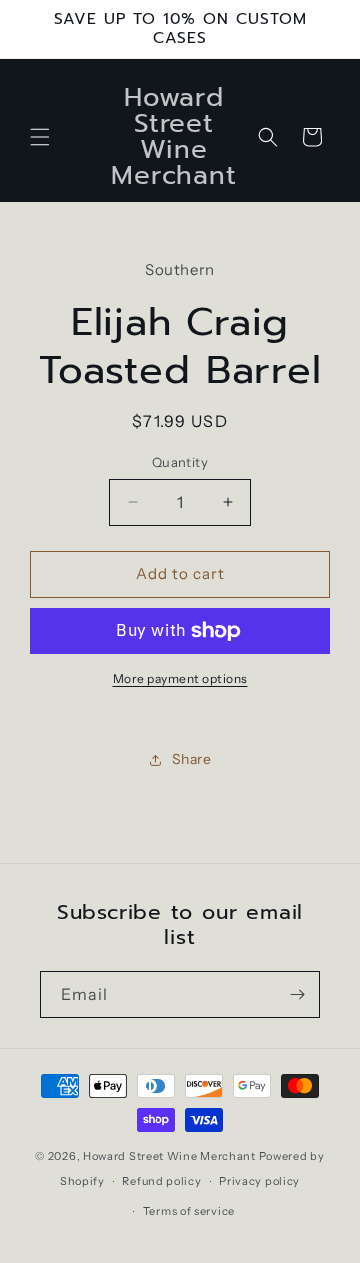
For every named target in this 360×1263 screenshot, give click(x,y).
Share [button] (192, 759)
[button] (40, 137)
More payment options (180, 678)
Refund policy (161, 1181)
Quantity (180, 462)
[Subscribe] (297, 994)
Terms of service (189, 1211)
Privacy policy (259, 1181)
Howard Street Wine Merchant (169, 1156)
